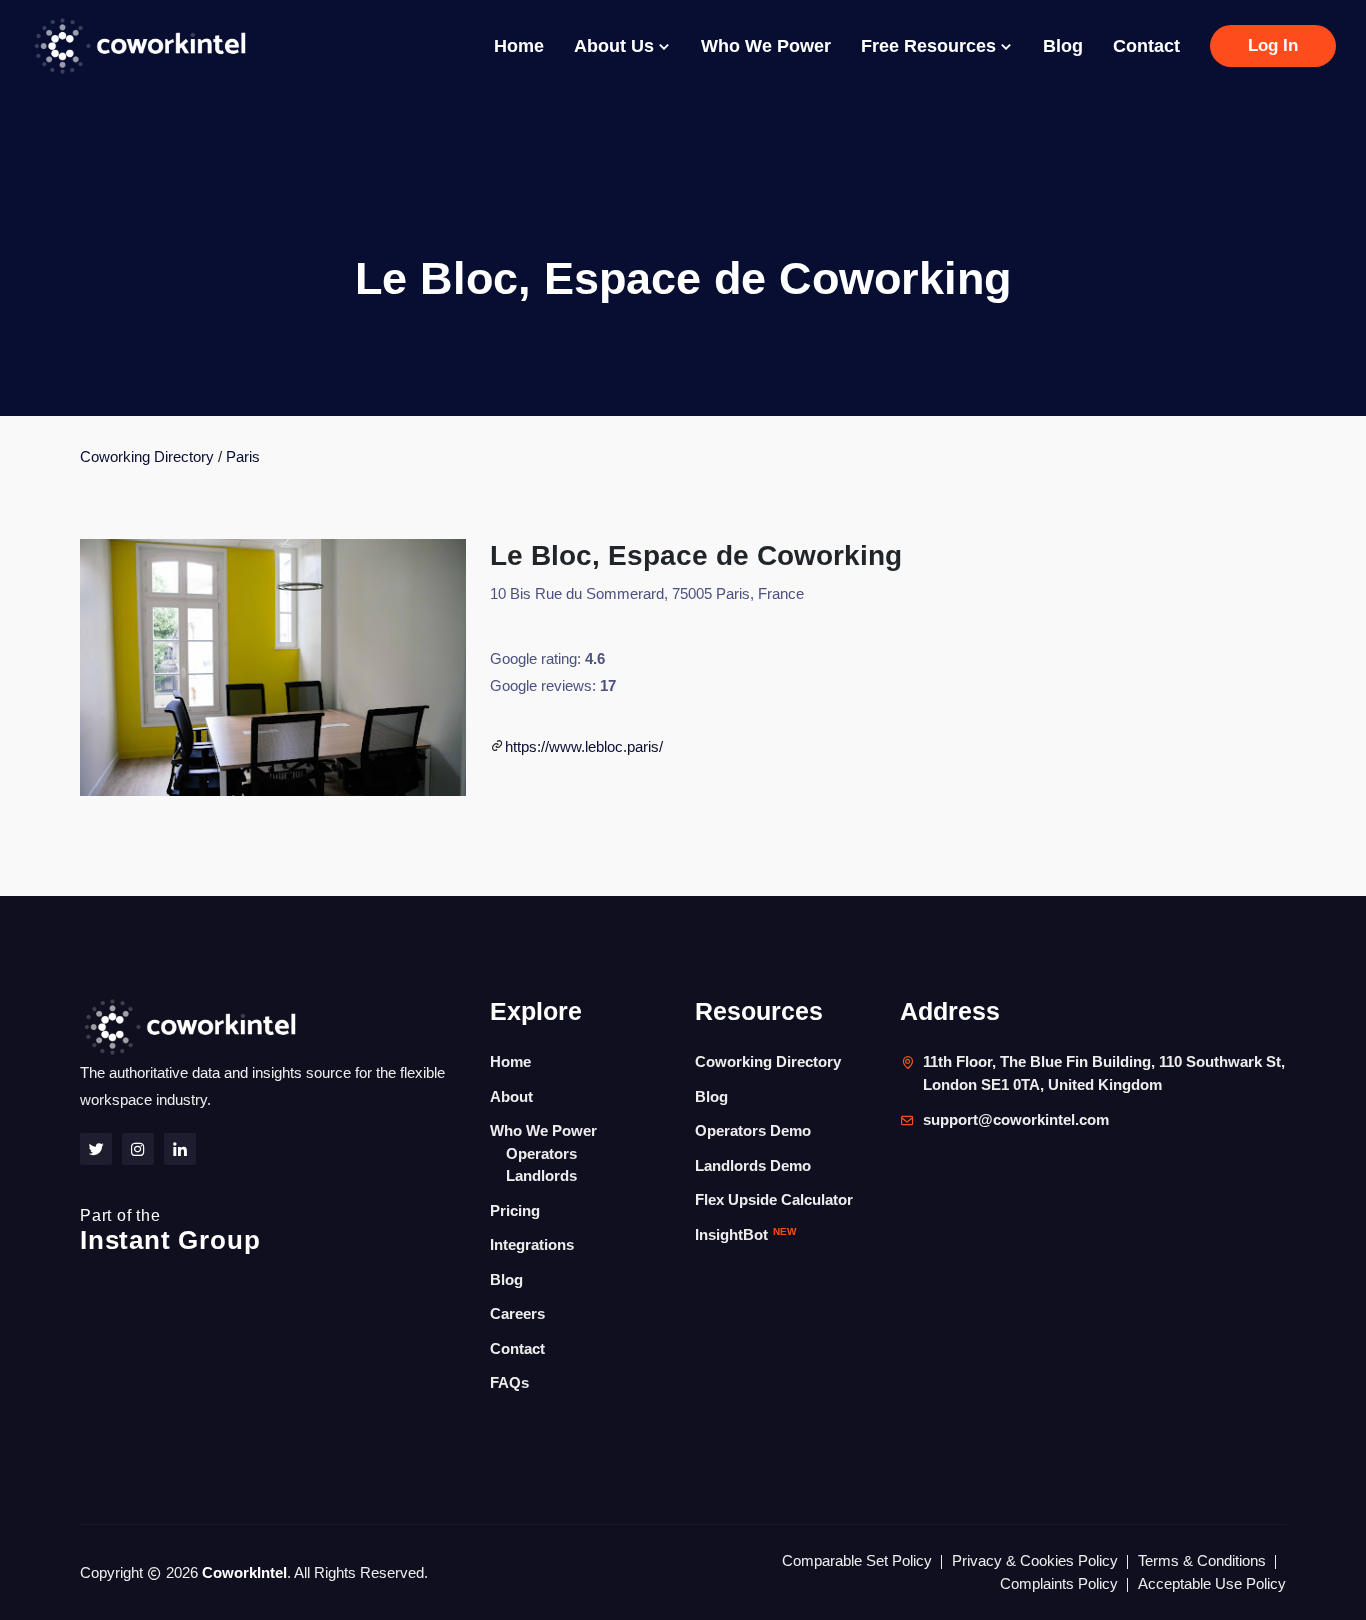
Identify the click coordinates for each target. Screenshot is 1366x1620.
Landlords (541, 1175)
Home (519, 46)
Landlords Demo (753, 1165)
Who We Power (766, 46)
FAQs (509, 1382)
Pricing (515, 1210)
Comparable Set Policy (857, 1560)
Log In (1273, 45)
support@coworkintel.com (1016, 1119)
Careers (517, 1313)
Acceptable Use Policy (1212, 1583)
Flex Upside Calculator (774, 1199)
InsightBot (745, 1234)
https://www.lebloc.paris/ (584, 746)
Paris (243, 456)
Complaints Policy (1059, 1583)
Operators (541, 1153)
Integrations (532, 1244)
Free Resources (931, 46)
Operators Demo (753, 1130)
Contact (1146, 46)
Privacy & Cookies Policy (1035, 1560)
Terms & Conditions (1202, 1560)
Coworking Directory (147, 456)
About (511, 1096)
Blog (1063, 46)
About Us (616, 46)
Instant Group (170, 1231)
